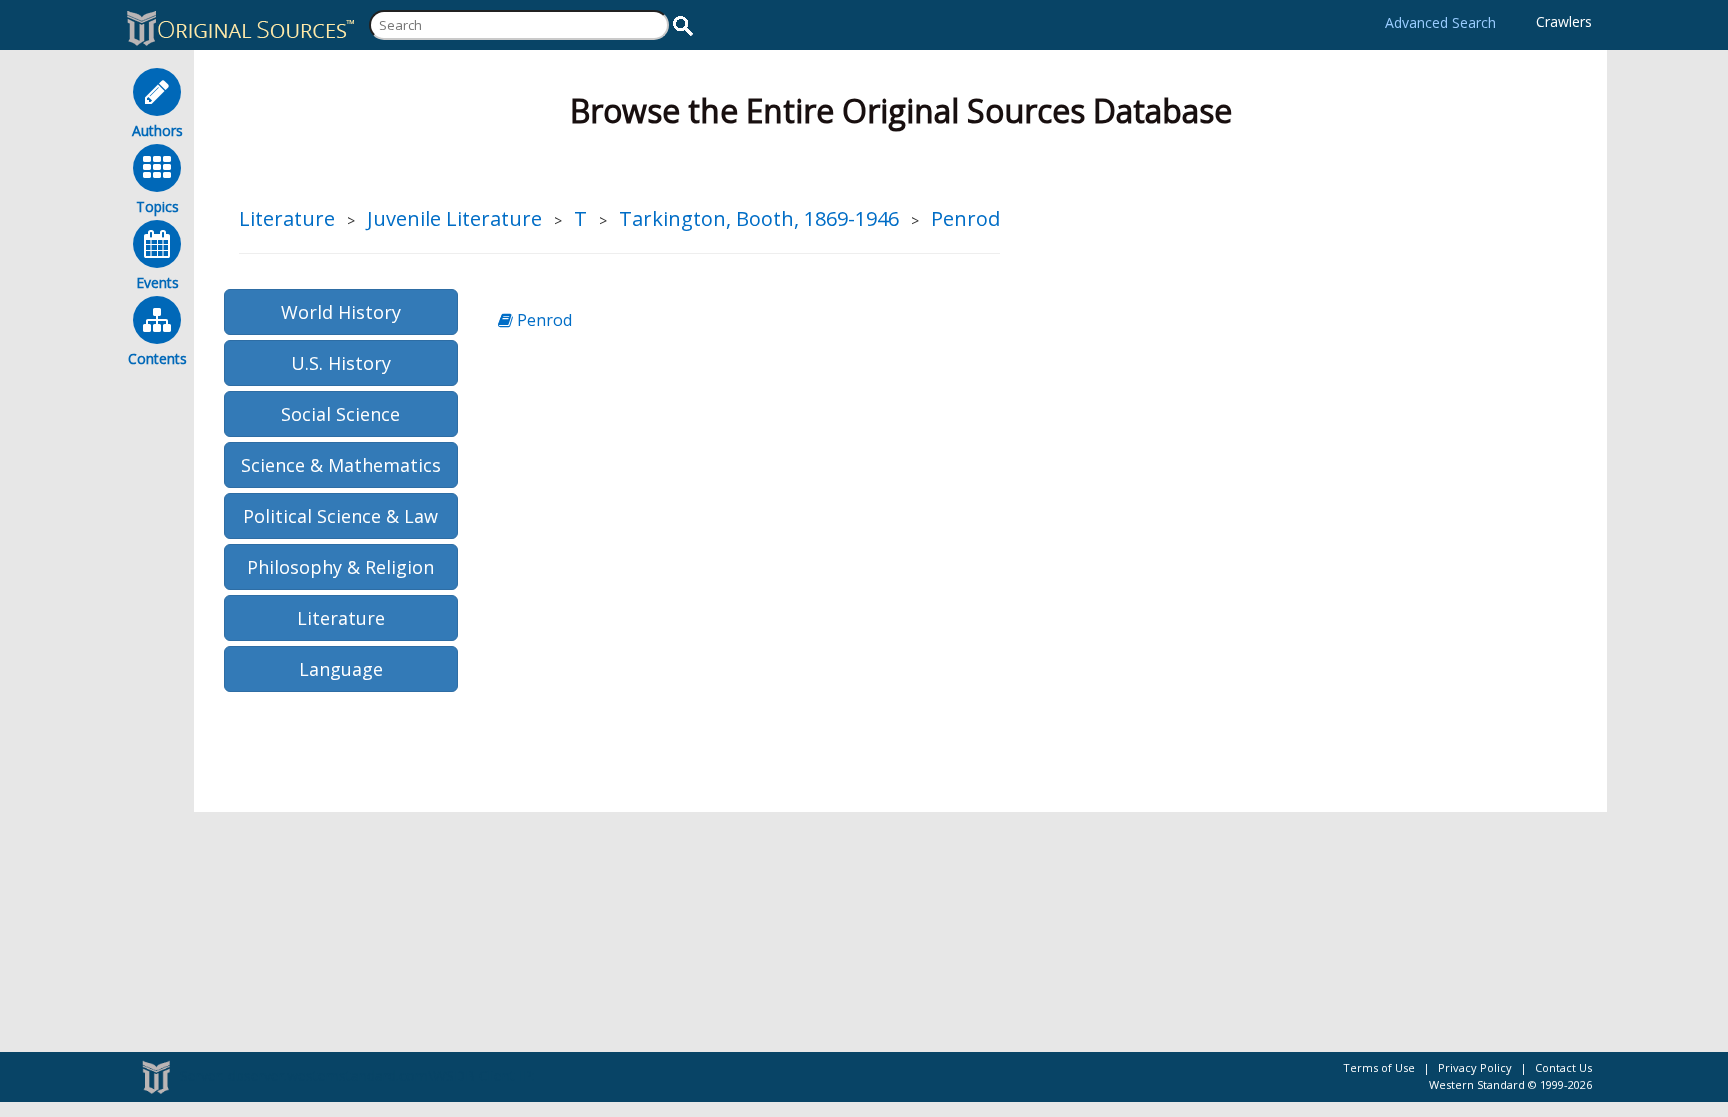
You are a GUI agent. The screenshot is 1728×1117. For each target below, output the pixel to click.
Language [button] (341, 669)
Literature (287, 218)
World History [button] (341, 312)
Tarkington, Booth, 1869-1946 (759, 218)
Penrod (965, 218)
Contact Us (1563, 1067)
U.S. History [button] (341, 363)
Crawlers (1564, 21)
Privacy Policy (1475, 1067)
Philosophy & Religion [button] (340, 567)
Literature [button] (341, 618)
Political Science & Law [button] (340, 516)
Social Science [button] (340, 414)
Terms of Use (1379, 1067)
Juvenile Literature (454, 218)
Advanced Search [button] (1440, 22)
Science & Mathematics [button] (341, 465)
